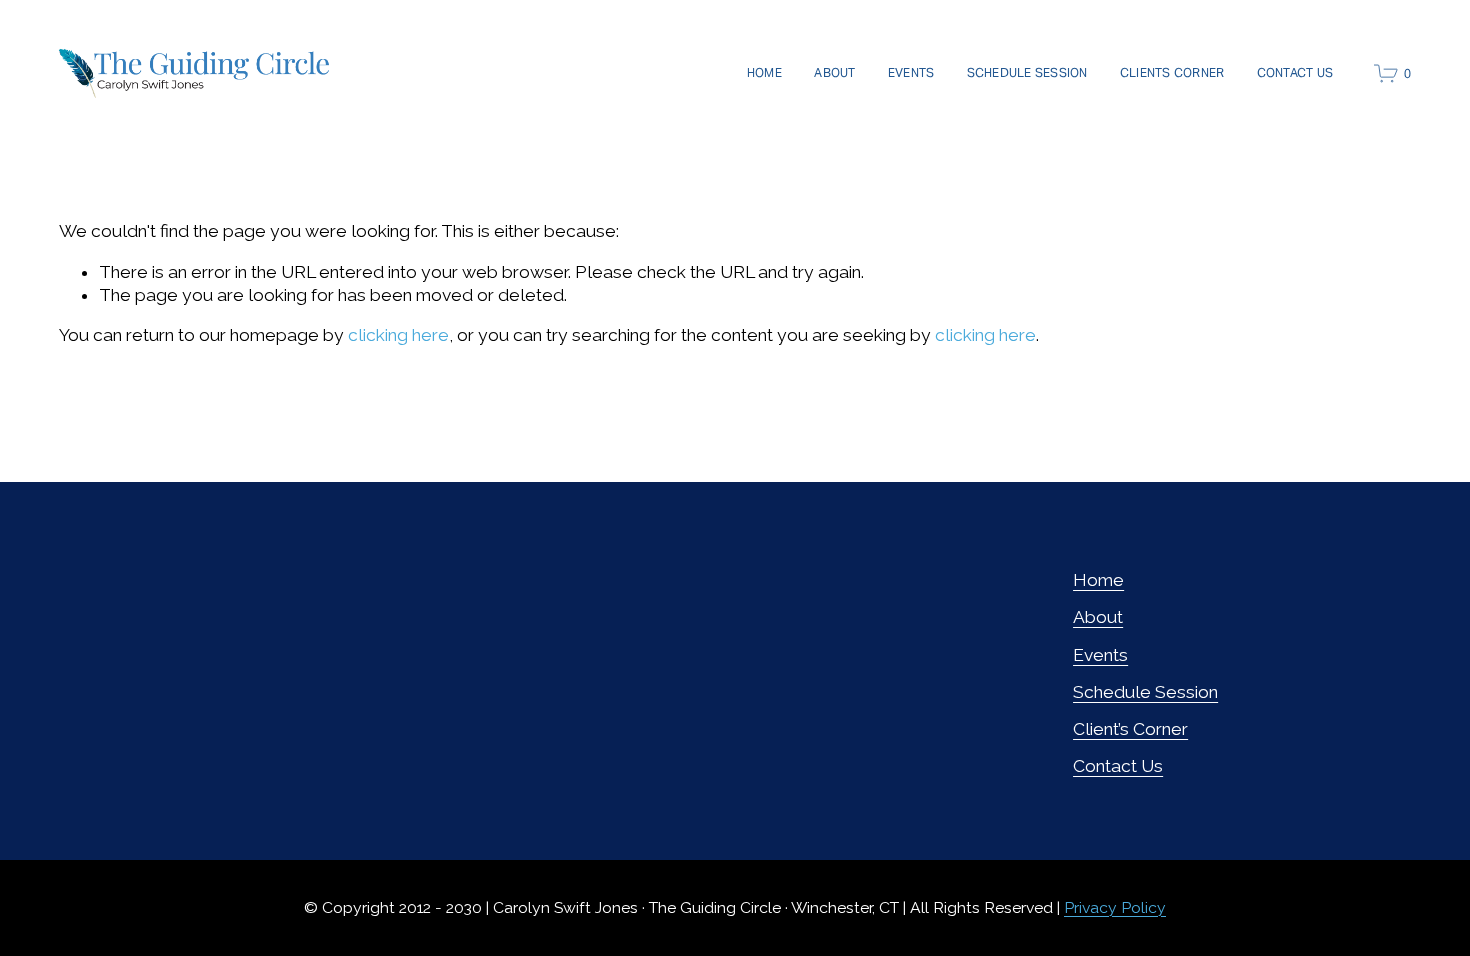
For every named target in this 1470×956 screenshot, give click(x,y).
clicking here (398, 335)
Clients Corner (1172, 72)
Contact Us (1295, 72)
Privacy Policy (1115, 907)
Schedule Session (1027, 72)
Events (911, 72)
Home (764, 72)
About (834, 72)
